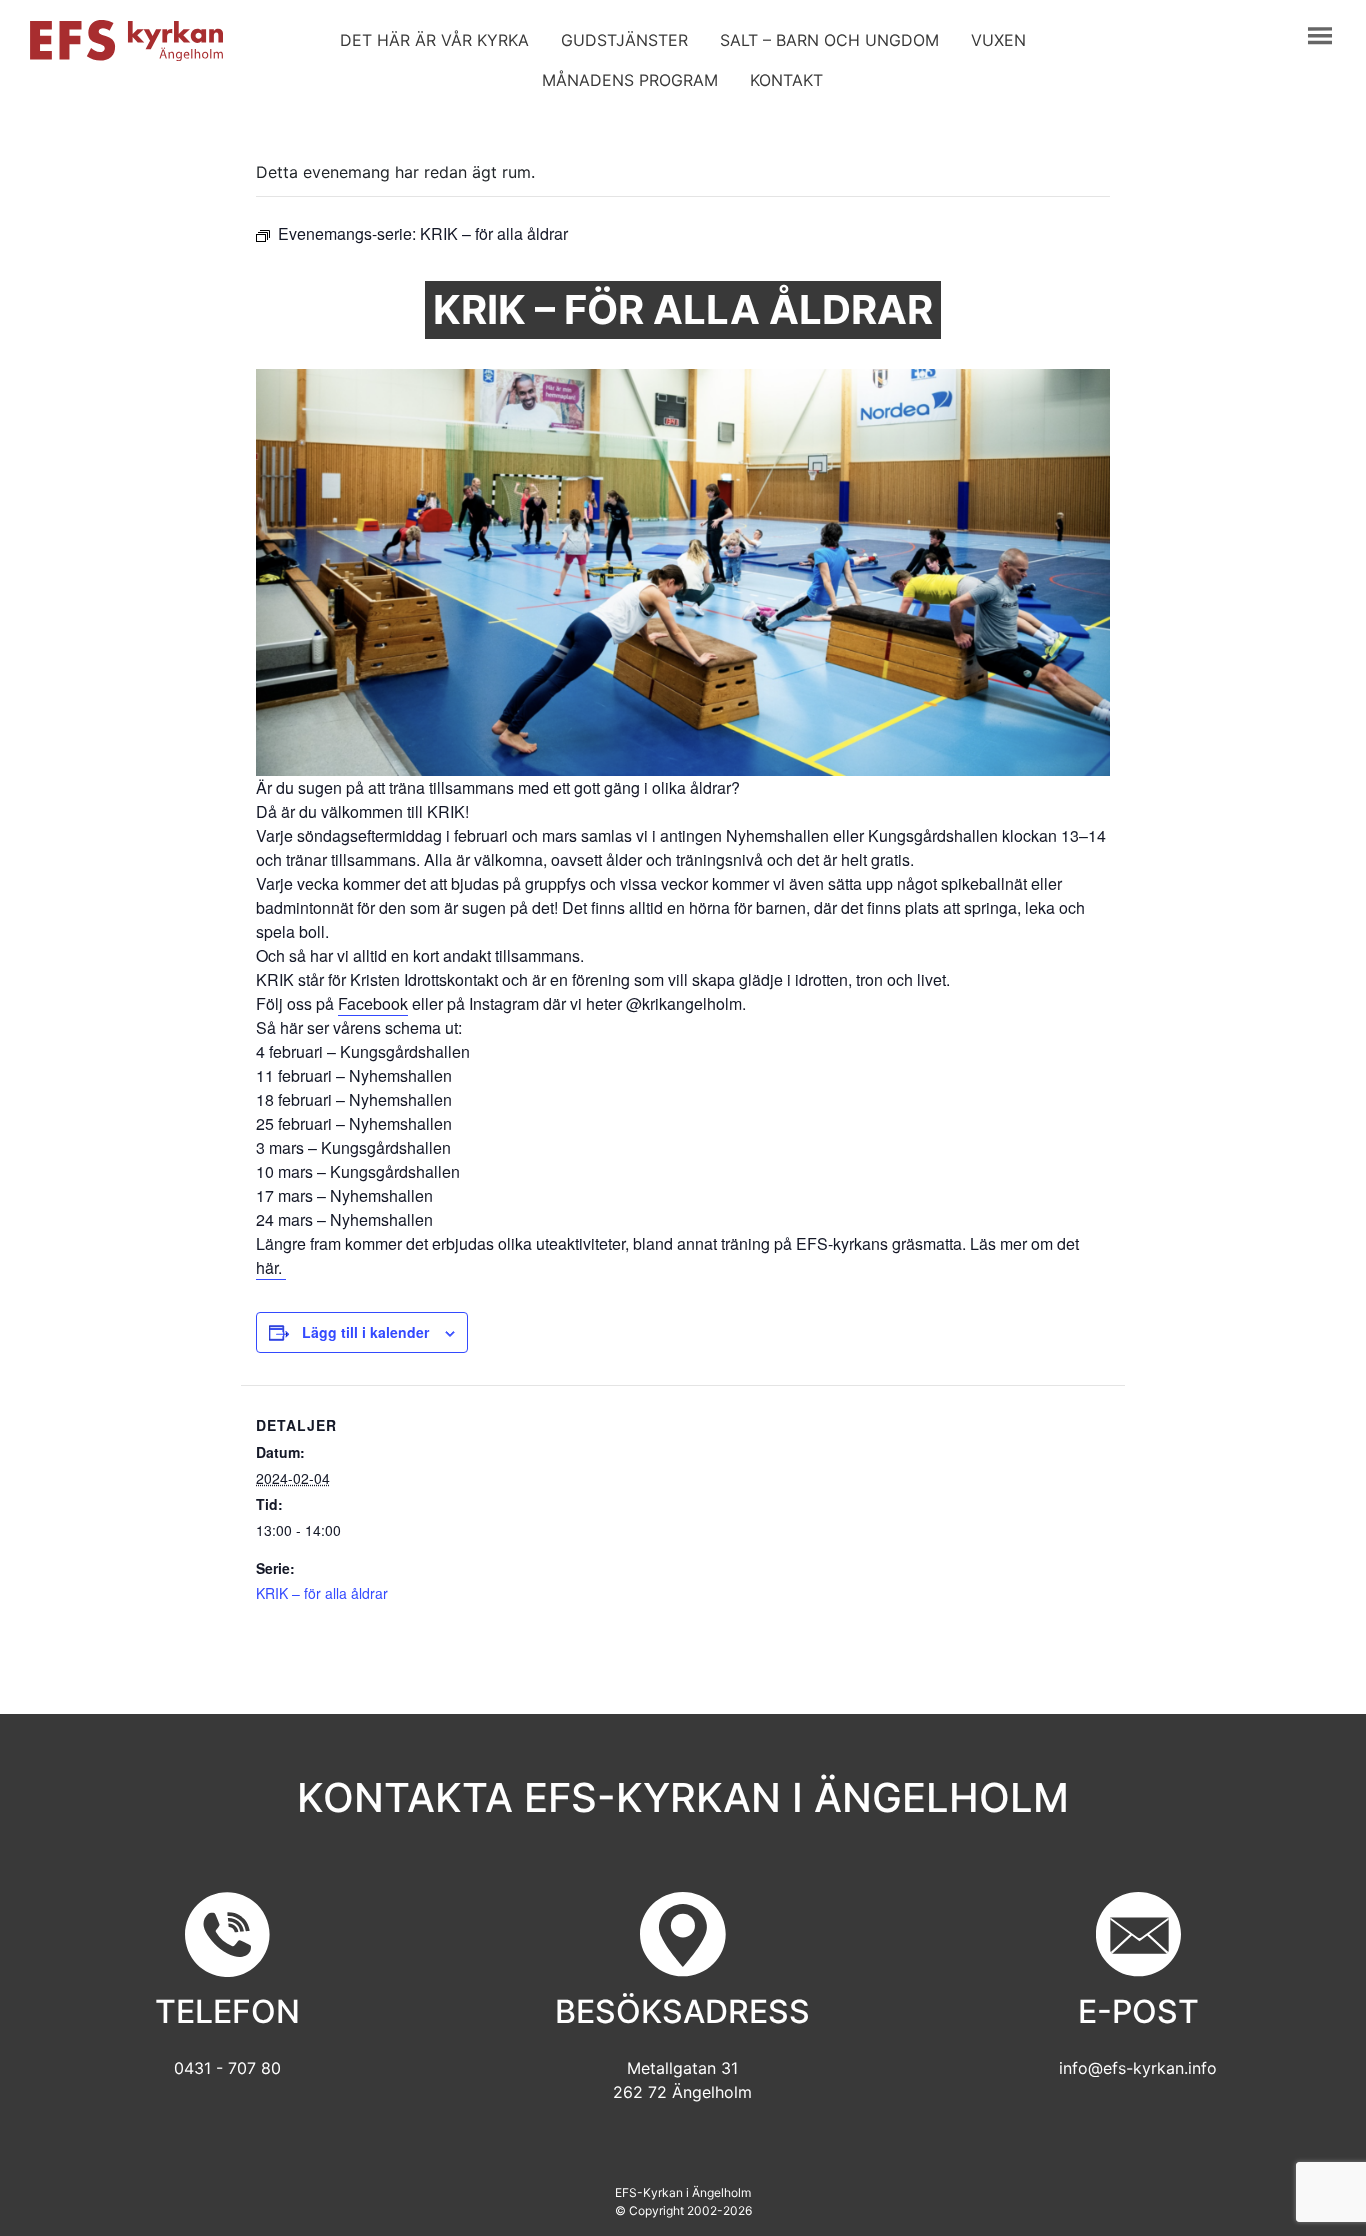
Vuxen (998, 40)
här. (271, 1267)
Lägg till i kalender (365, 1332)
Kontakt (786, 80)
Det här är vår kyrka (434, 40)
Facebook (373, 1003)
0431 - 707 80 (227, 2068)
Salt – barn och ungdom (829, 40)
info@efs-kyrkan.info (1138, 2068)
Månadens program (630, 80)
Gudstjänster (624, 40)
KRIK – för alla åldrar (322, 1593)
